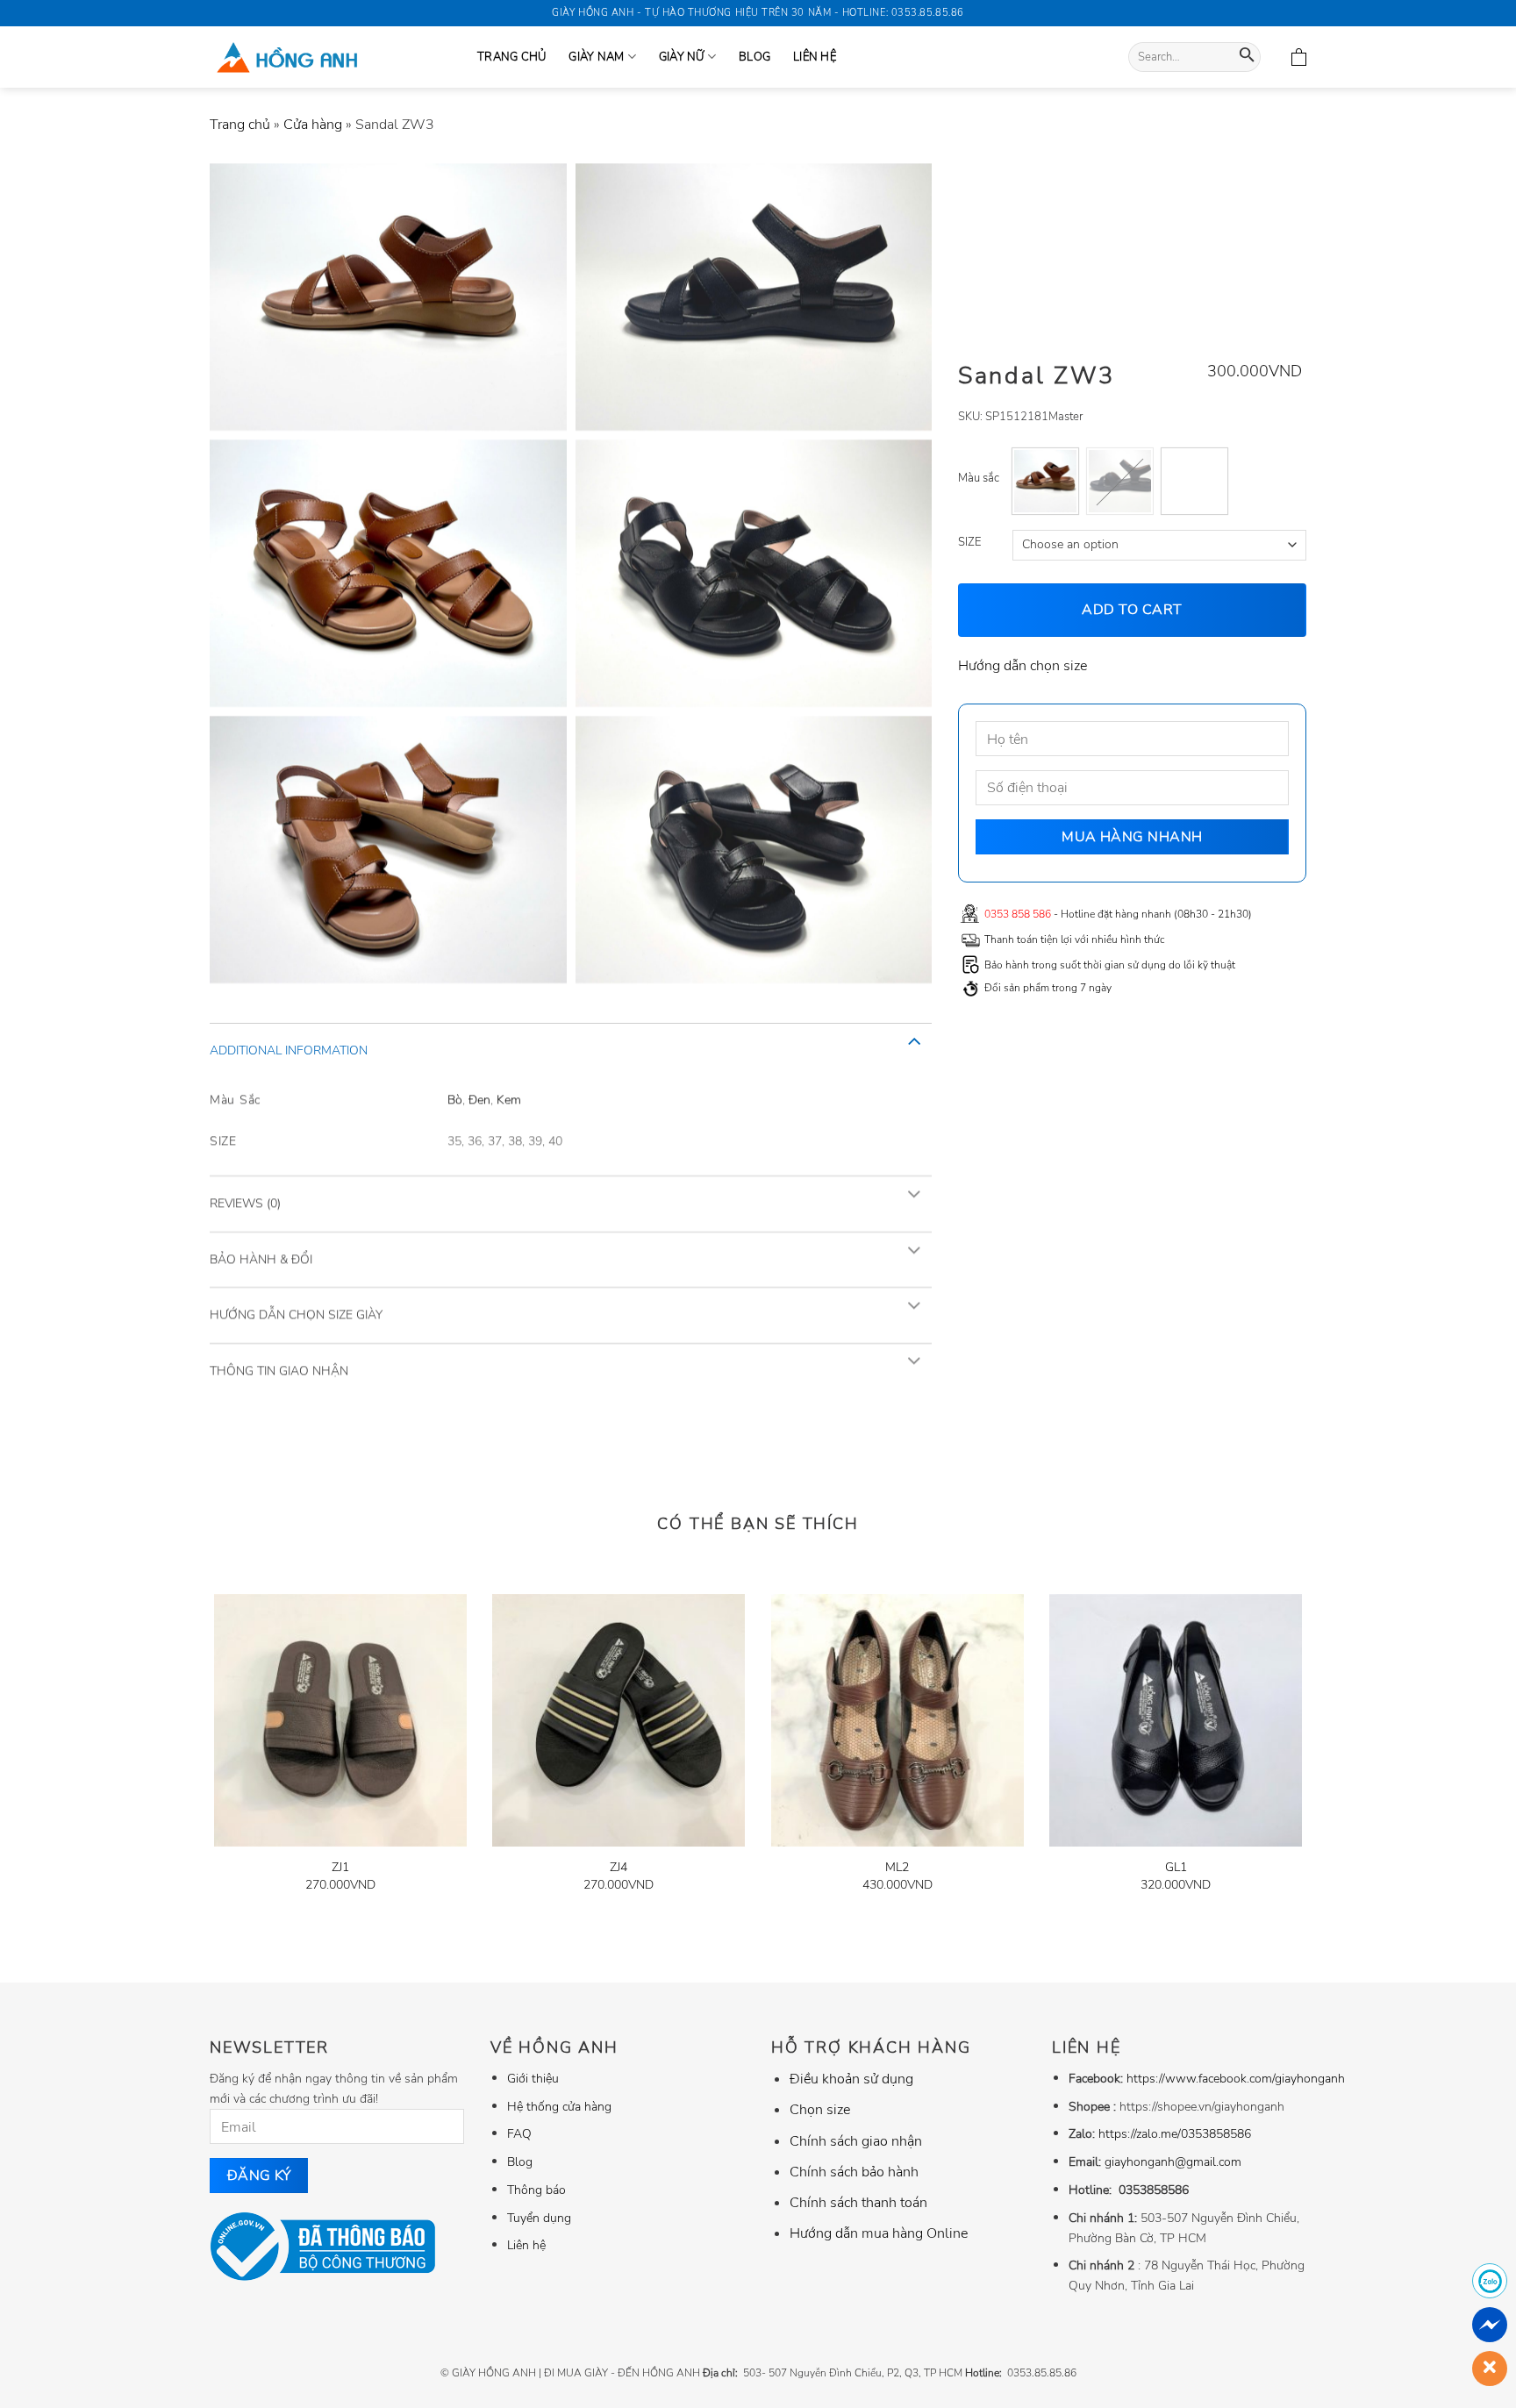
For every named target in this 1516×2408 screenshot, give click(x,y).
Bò (455, 1098)
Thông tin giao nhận (279, 1370)
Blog (754, 57)
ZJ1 (340, 1867)
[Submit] (1247, 57)
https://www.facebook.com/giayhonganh (1236, 2078)
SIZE (969, 543)
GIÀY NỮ (682, 57)
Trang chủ (240, 125)
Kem (509, 1098)
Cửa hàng (313, 125)
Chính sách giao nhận (856, 2141)
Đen (479, 1098)
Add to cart (1133, 610)
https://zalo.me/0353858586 (1175, 2133)
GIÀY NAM (596, 57)
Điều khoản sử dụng (851, 2079)
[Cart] (1299, 57)
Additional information (289, 1050)
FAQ (519, 2133)
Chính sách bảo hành (854, 2172)
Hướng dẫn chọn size (1023, 665)
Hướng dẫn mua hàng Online (879, 2233)
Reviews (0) (245, 1203)
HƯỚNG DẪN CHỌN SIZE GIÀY (296, 1315)
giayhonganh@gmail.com (1173, 2161)
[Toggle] (914, 1040)
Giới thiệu (533, 2078)
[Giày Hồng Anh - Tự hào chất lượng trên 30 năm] (330, 57)
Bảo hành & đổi (261, 1258)
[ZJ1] (340, 1720)
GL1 (1176, 1867)
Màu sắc (979, 479)
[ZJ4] (619, 1720)
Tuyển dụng (539, 2218)
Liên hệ (815, 57)
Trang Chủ (511, 57)
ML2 (897, 1867)
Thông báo (536, 2190)
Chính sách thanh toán (858, 2203)
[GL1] (1176, 1720)
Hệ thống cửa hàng (559, 2106)
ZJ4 (619, 1867)
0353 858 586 (1018, 913)
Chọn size (820, 2110)
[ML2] (897, 1720)
